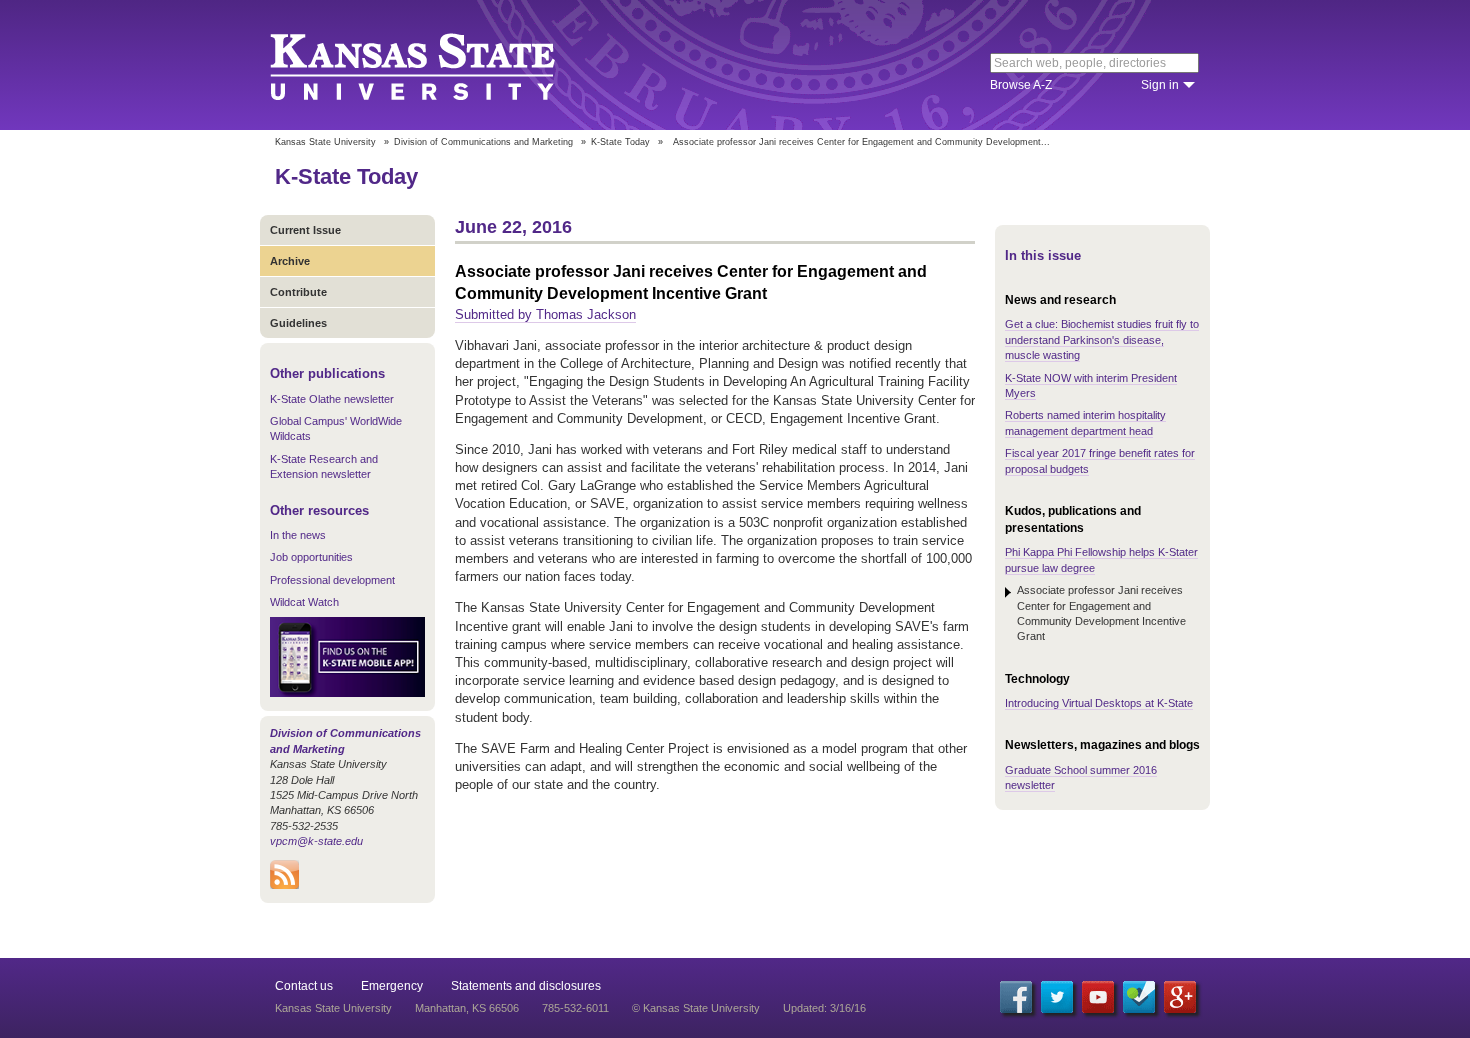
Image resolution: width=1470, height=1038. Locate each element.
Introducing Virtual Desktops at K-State (1099, 703)
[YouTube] (1098, 997)
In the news (298, 535)
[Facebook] (1016, 997)
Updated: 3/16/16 (824, 1008)
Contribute (298, 292)
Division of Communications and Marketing (483, 142)
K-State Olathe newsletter (332, 399)
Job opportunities (311, 557)
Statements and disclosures (526, 986)
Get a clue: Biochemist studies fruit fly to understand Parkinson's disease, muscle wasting (1102, 339)
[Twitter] (1057, 997)
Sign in (1160, 85)
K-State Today (620, 142)
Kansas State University (437, 65)
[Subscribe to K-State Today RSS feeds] (284, 885)
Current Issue (305, 230)
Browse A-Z (1021, 85)
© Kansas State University (696, 1008)
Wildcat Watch (304, 602)
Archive (290, 261)
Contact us (304, 986)
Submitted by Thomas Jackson (545, 314)
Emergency (392, 986)
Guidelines (298, 323)
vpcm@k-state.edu (316, 841)
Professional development (332, 580)
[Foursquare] (1139, 997)
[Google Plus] (1180, 997)
